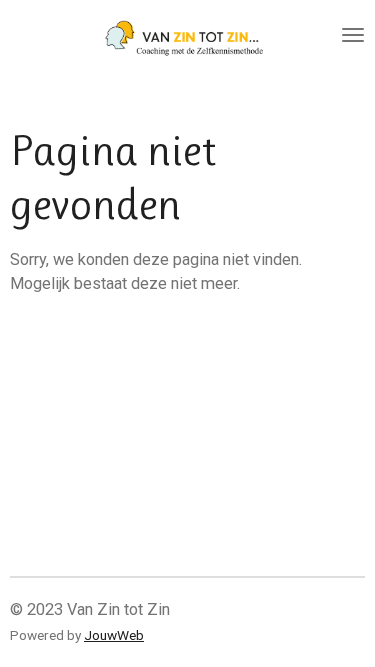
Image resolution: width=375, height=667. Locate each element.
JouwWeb (114, 635)
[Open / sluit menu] (353, 35)
